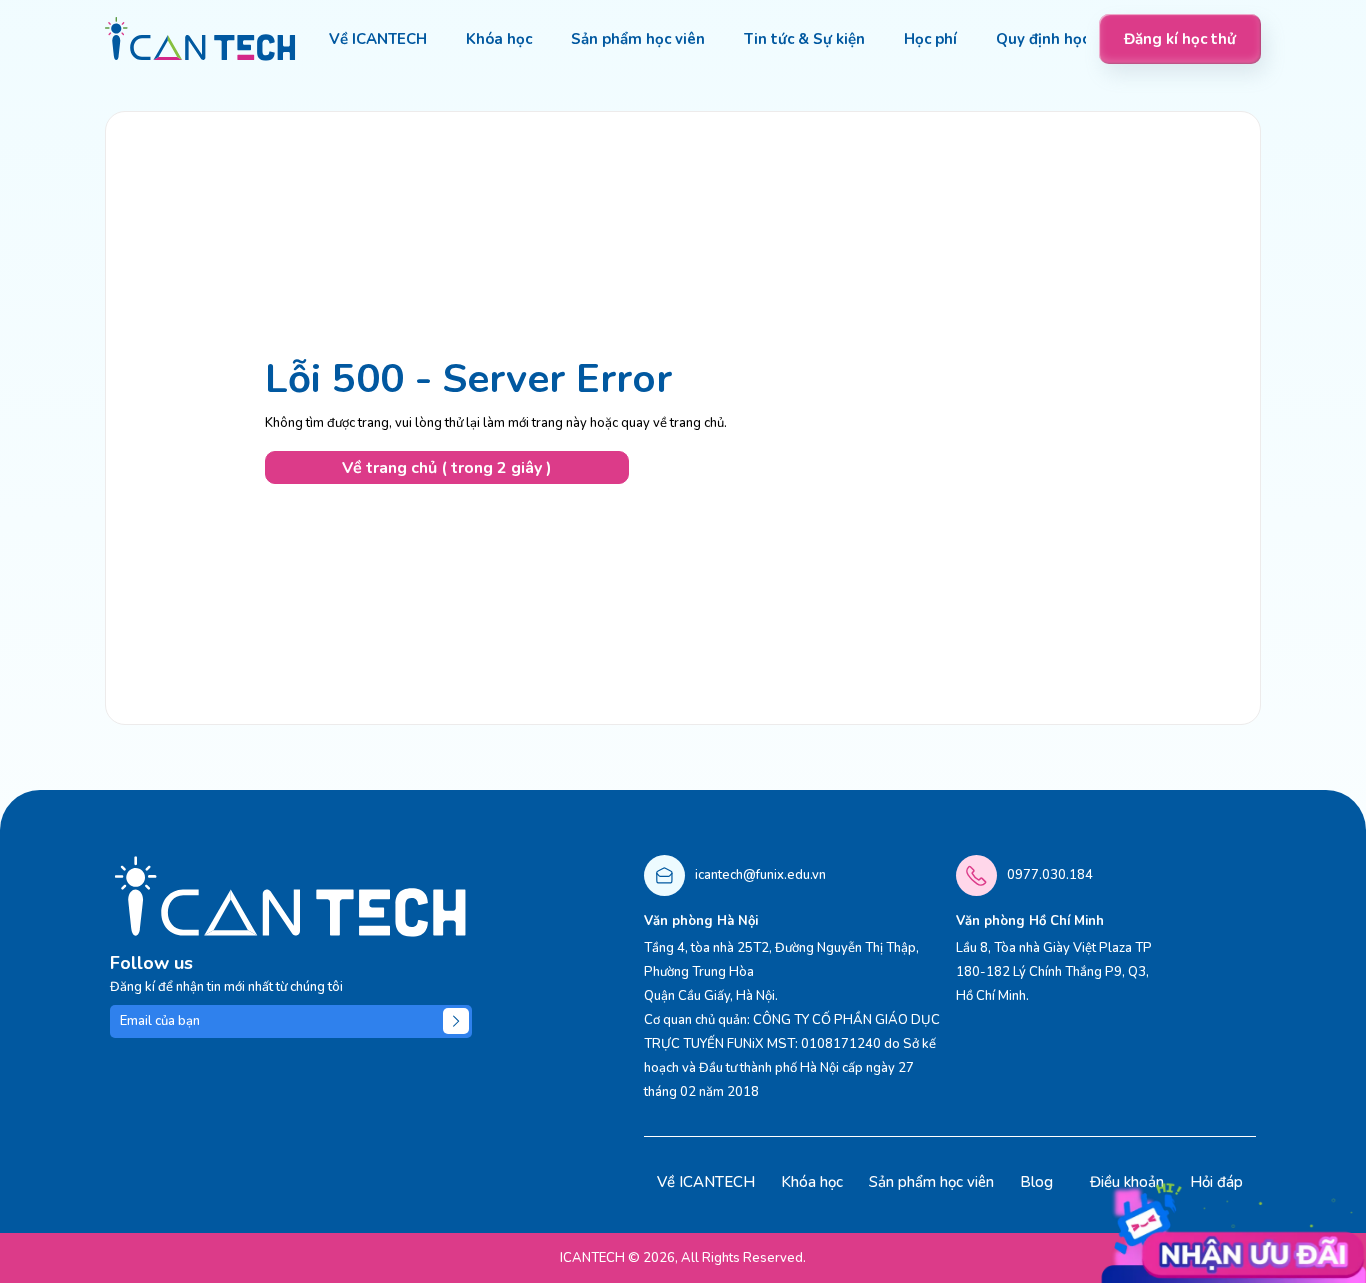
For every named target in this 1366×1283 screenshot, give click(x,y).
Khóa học (812, 1182)
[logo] (200, 39)
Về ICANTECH (706, 1182)
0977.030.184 (1050, 875)
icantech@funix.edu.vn (760, 875)
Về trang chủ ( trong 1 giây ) (447, 468)
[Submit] (456, 1021)
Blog (1036, 1182)
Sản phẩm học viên (931, 1182)
